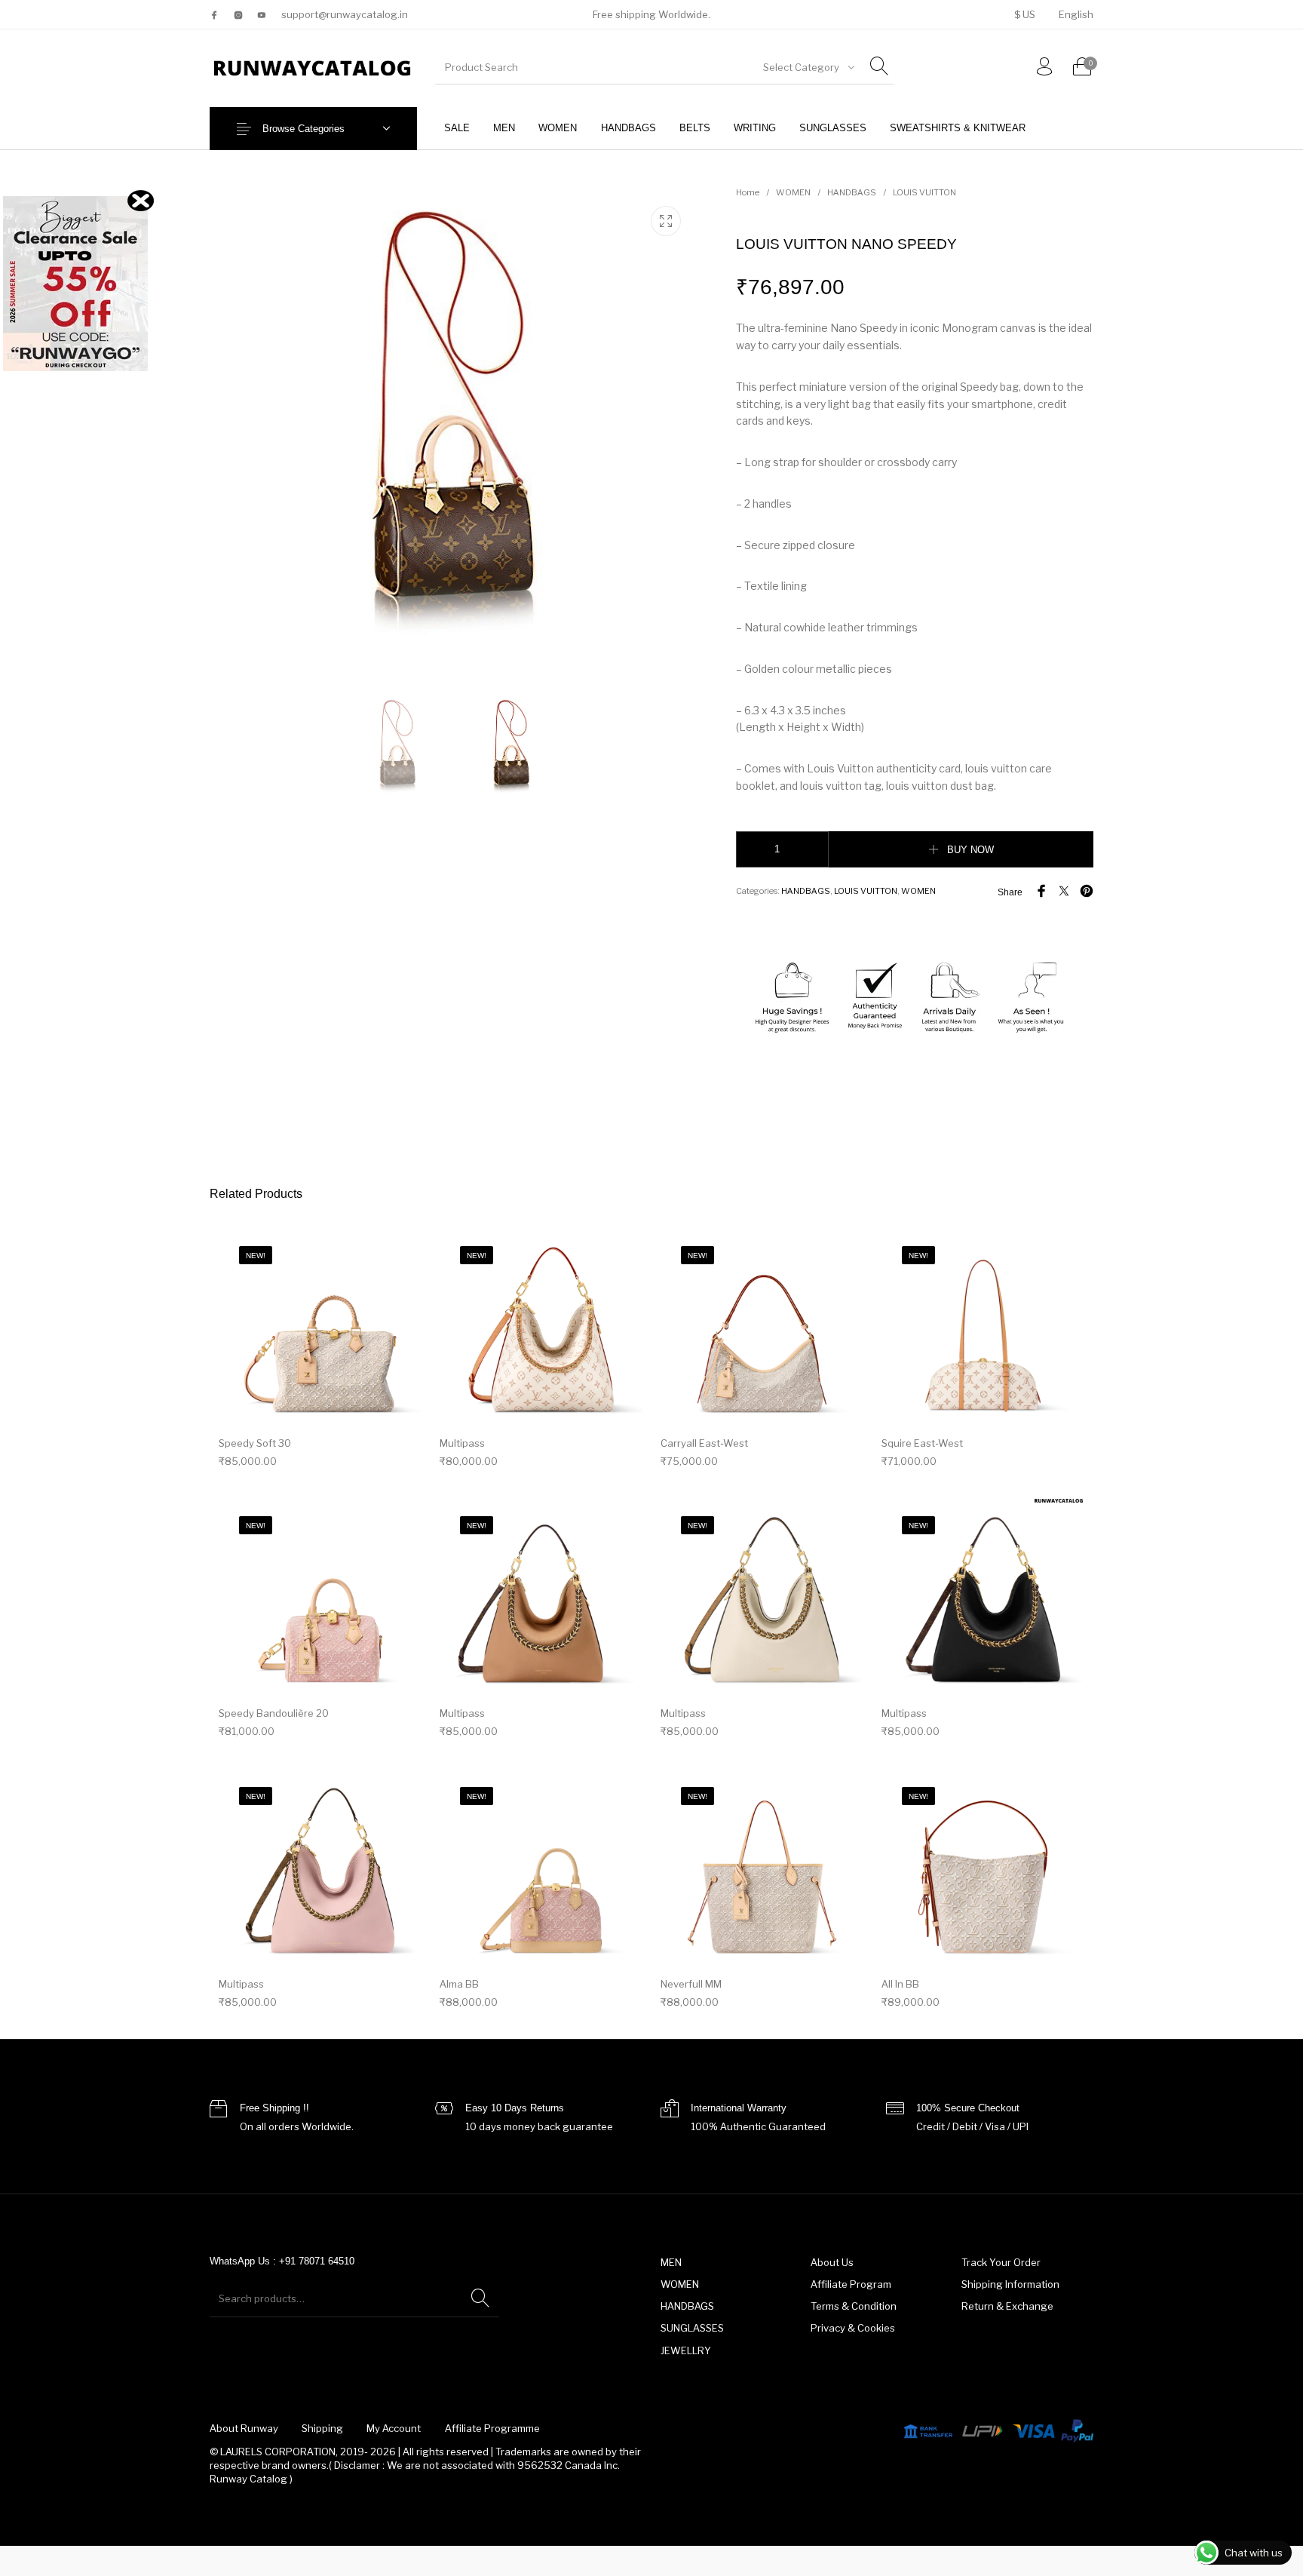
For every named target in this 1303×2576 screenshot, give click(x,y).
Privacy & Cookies (853, 2328)
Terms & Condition (854, 2306)
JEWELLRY (686, 2350)
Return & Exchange (1007, 2306)
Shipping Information (1010, 2284)
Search (480, 2298)
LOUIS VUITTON (924, 192)
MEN (671, 2262)
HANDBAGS (852, 192)
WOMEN (793, 192)
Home (748, 192)
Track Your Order (1001, 2262)
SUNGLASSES (692, 2328)
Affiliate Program (851, 2284)
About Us (832, 2262)
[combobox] (808, 67)
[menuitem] (1024, 15)
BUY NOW (970, 850)
